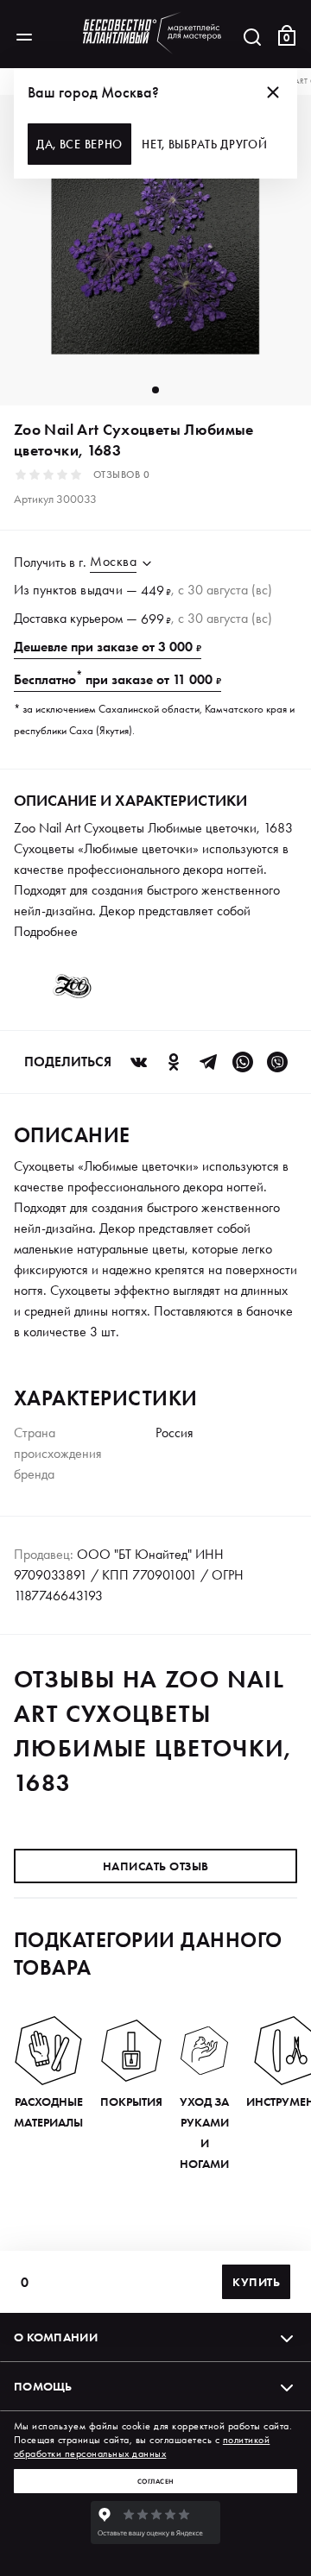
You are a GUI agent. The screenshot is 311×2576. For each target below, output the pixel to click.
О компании (56, 2337)
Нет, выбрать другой (204, 144)
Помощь (43, 2386)
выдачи (102, 590)
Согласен (156, 2481)
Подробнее (46, 931)
